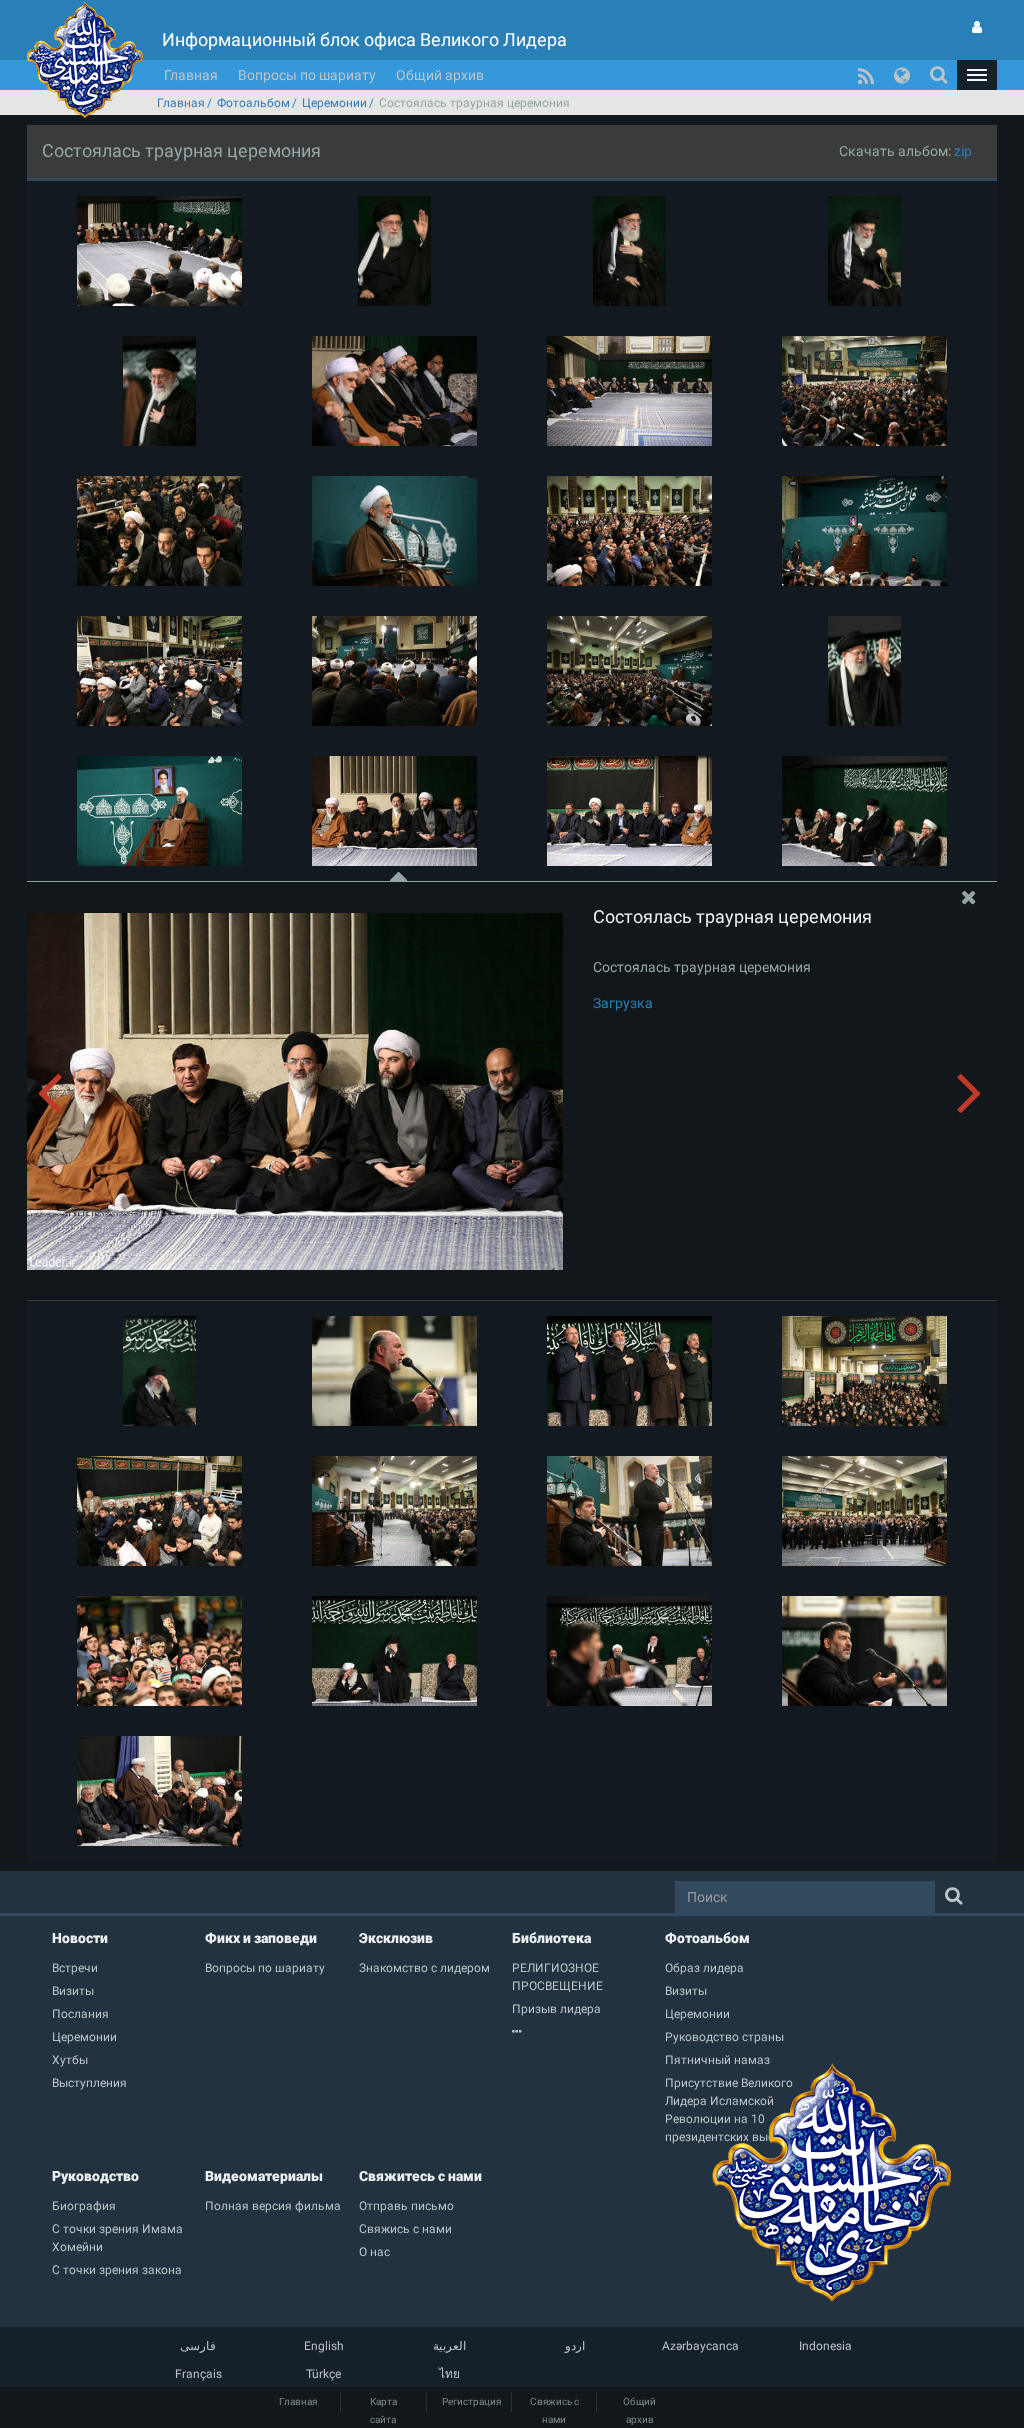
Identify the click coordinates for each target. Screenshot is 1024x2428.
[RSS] (866, 75)
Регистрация (471, 2401)
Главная (191, 75)
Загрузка (623, 1003)
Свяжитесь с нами (420, 2176)
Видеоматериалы (264, 2176)
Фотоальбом (253, 103)
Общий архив (440, 75)
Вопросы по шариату (307, 75)
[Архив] (588, 2032)
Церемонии (334, 103)
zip (963, 151)
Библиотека (551, 1938)
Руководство (95, 2176)
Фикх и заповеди (261, 1938)
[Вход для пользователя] (977, 27)
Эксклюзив (396, 1938)
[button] (977, 75)
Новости (80, 1938)
